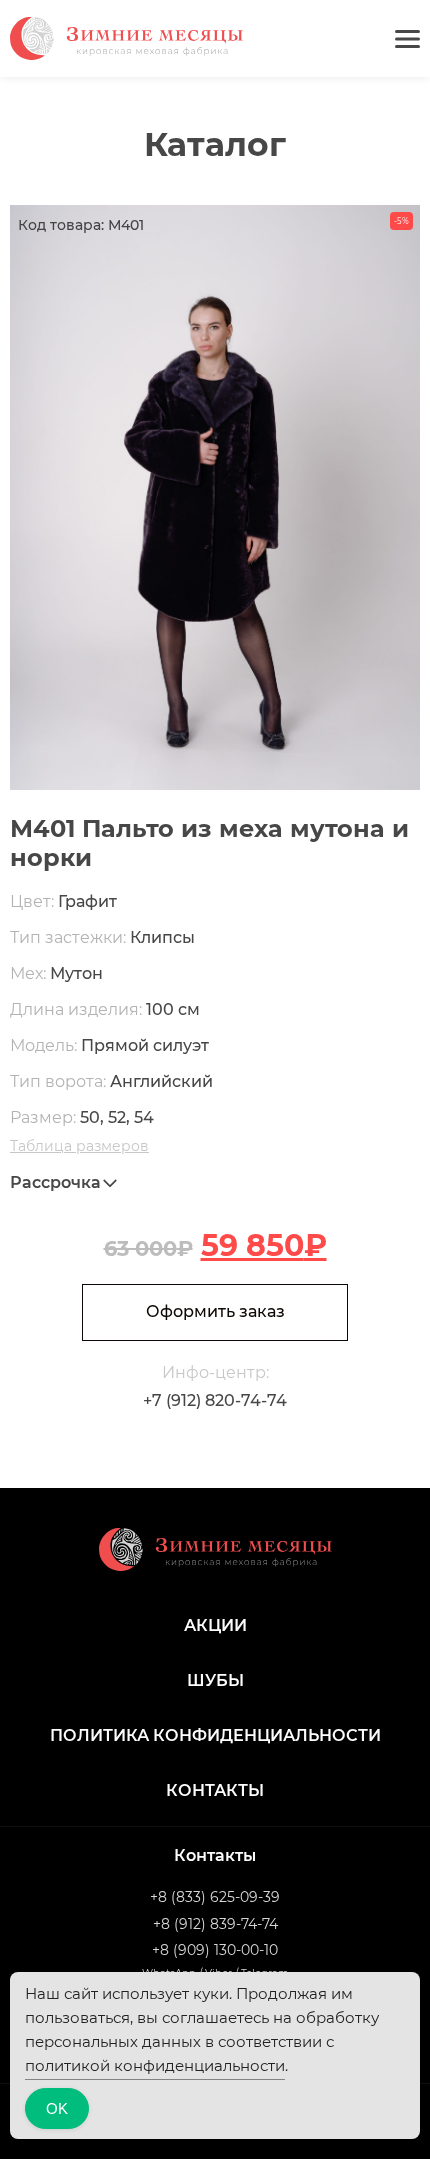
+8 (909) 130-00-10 (215, 1950)
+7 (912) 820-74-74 (215, 1400)
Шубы (215, 1680)
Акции (215, 1625)
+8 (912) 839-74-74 (215, 1924)
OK (57, 2108)
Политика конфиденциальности (215, 1735)
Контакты (215, 1790)
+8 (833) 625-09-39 (215, 1897)
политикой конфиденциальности (155, 2065)
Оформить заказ (215, 1311)
